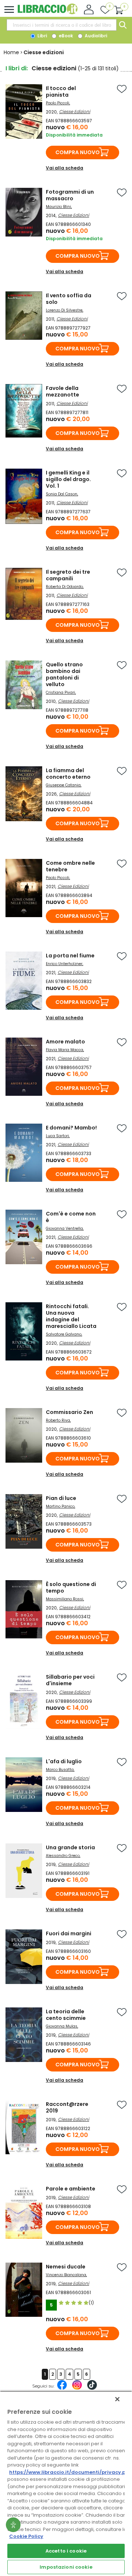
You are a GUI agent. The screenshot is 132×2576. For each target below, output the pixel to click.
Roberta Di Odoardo (64, 587)
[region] (66, 2483)
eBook (65, 36)
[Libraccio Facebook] (62, 2389)
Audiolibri (95, 36)
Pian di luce (61, 1498)
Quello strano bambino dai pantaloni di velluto (64, 674)
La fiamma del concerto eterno (68, 774)
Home (11, 52)
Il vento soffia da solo (69, 299)
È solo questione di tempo (71, 1587)
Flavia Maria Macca (65, 1050)
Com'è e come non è (71, 1217)
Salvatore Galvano (64, 1334)
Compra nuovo (78, 152)
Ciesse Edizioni (75, 111)
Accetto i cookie (66, 2551)
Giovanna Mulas (62, 2026)
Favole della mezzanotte (63, 391)
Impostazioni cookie (66, 2567)
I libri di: (17, 68)
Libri (42, 36)
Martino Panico (60, 1506)
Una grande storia (70, 1847)
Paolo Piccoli (58, 103)
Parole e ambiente (71, 2189)
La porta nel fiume (70, 956)
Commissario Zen (69, 1412)
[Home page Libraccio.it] (47, 13)
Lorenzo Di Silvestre (64, 310)
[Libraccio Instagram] (77, 2389)
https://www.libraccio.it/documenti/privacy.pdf (70, 2472)
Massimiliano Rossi (65, 1599)
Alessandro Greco (63, 1856)
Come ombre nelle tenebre (70, 866)
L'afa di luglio (64, 1761)
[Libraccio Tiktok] (92, 2389)
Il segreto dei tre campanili (68, 575)
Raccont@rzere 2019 (67, 2107)
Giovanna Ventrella (64, 1229)
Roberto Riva (58, 1420)
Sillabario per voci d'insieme (70, 1680)
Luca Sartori (57, 1136)
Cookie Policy (26, 2536)
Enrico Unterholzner (64, 964)
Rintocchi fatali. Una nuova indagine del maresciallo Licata (71, 1316)
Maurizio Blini (58, 207)
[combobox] (62, 25)
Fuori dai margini (69, 1933)
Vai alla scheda (65, 168)
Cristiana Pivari (60, 693)
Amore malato (65, 1042)
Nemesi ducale (66, 2267)
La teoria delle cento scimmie (66, 2015)
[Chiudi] (117, 2399)
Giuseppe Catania (63, 785)
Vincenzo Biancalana (66, 2275)
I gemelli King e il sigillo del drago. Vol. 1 (68, 479)
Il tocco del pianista (61, 92)
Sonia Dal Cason (62, 494)
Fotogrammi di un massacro (70, 195)
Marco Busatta (60, 1770)
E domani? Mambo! (71, 1128)
